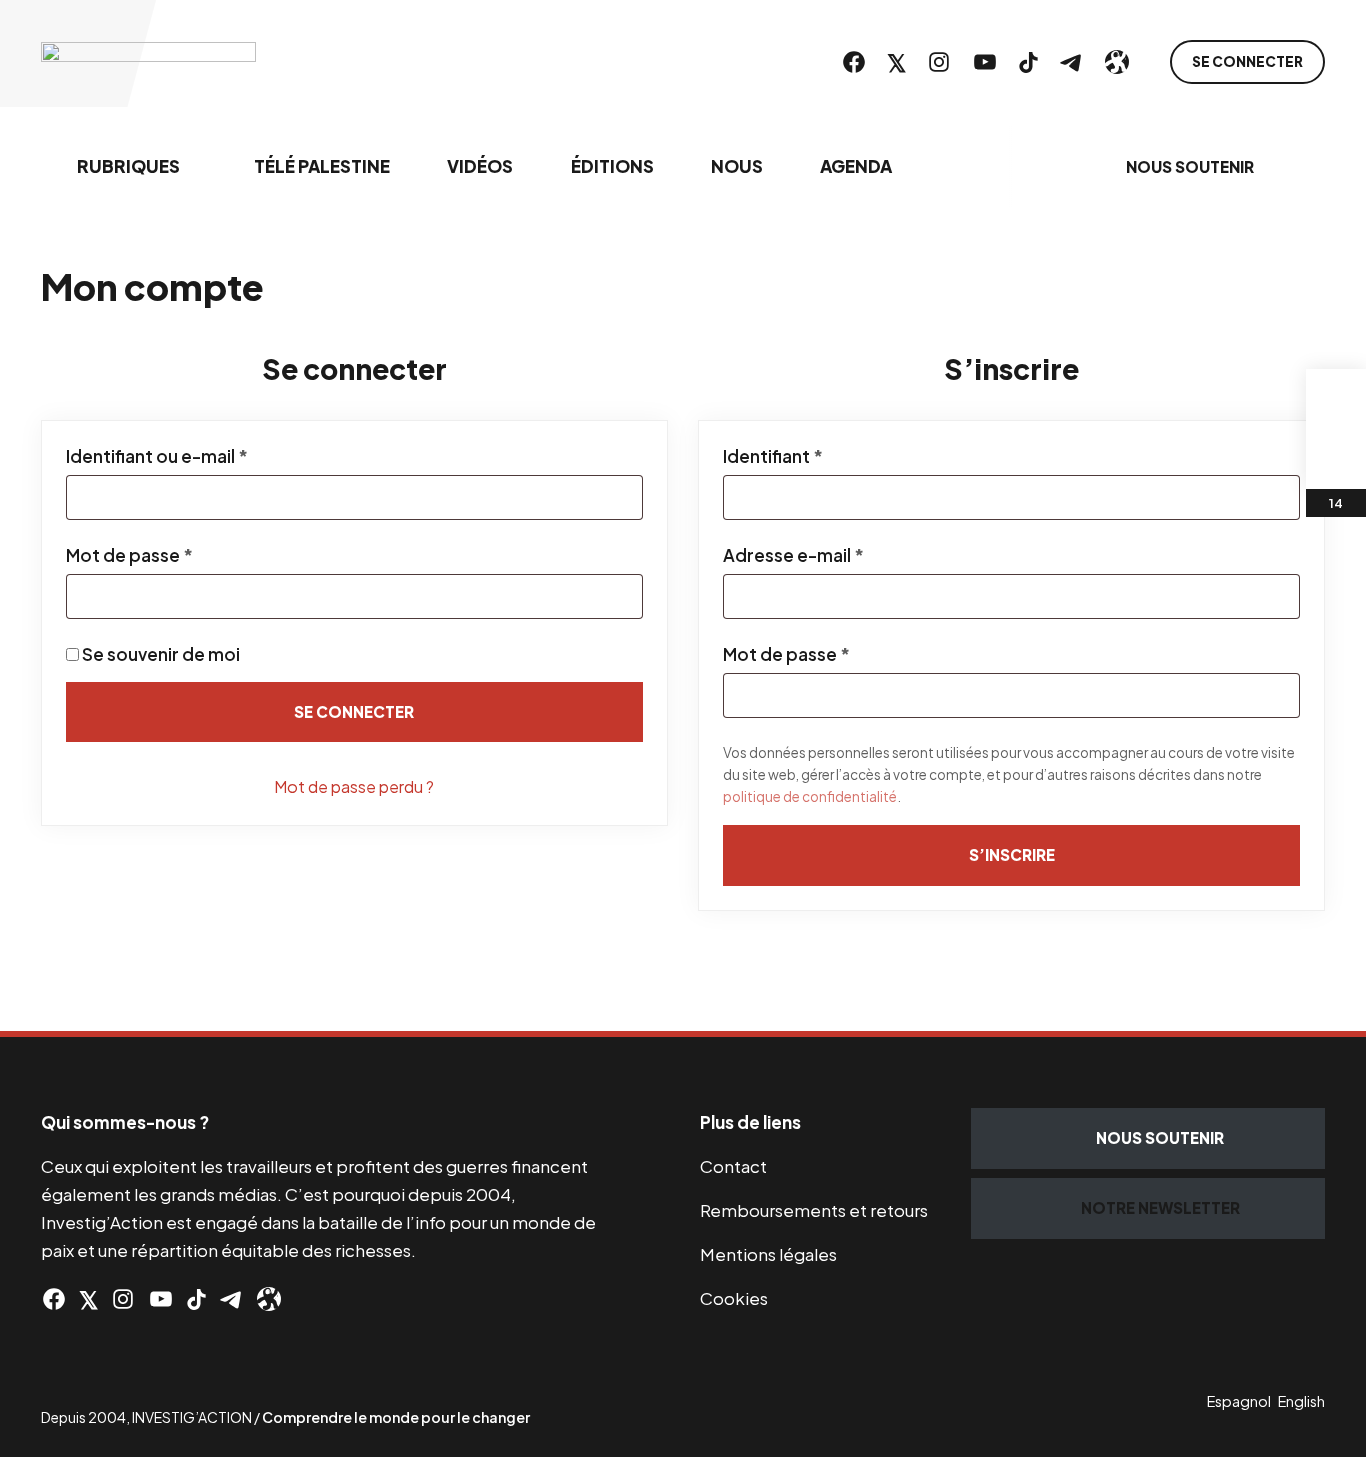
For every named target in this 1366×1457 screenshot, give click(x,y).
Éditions (612, 166)
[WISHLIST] (1336, 459)
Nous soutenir (1190, 166)
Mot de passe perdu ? (354, 786)
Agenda (856, 166)
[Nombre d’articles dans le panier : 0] (1336, 399)
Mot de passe (178, 555)
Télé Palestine (322, 166)
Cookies (734, 1298)
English (1301, 1401)
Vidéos (480, 166)
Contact (733, 1166)
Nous (737, 166)
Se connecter (1247, 61)
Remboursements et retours (814, 1210)
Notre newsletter (1160, 1207)
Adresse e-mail (842, 555)
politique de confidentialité (810, 796)
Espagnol (1239, 1401)
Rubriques (128, 166)
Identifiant (821, 456)
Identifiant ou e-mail (205, 456)
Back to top (1326, 991)
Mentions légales (768, 1254)
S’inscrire (1012, 854)
